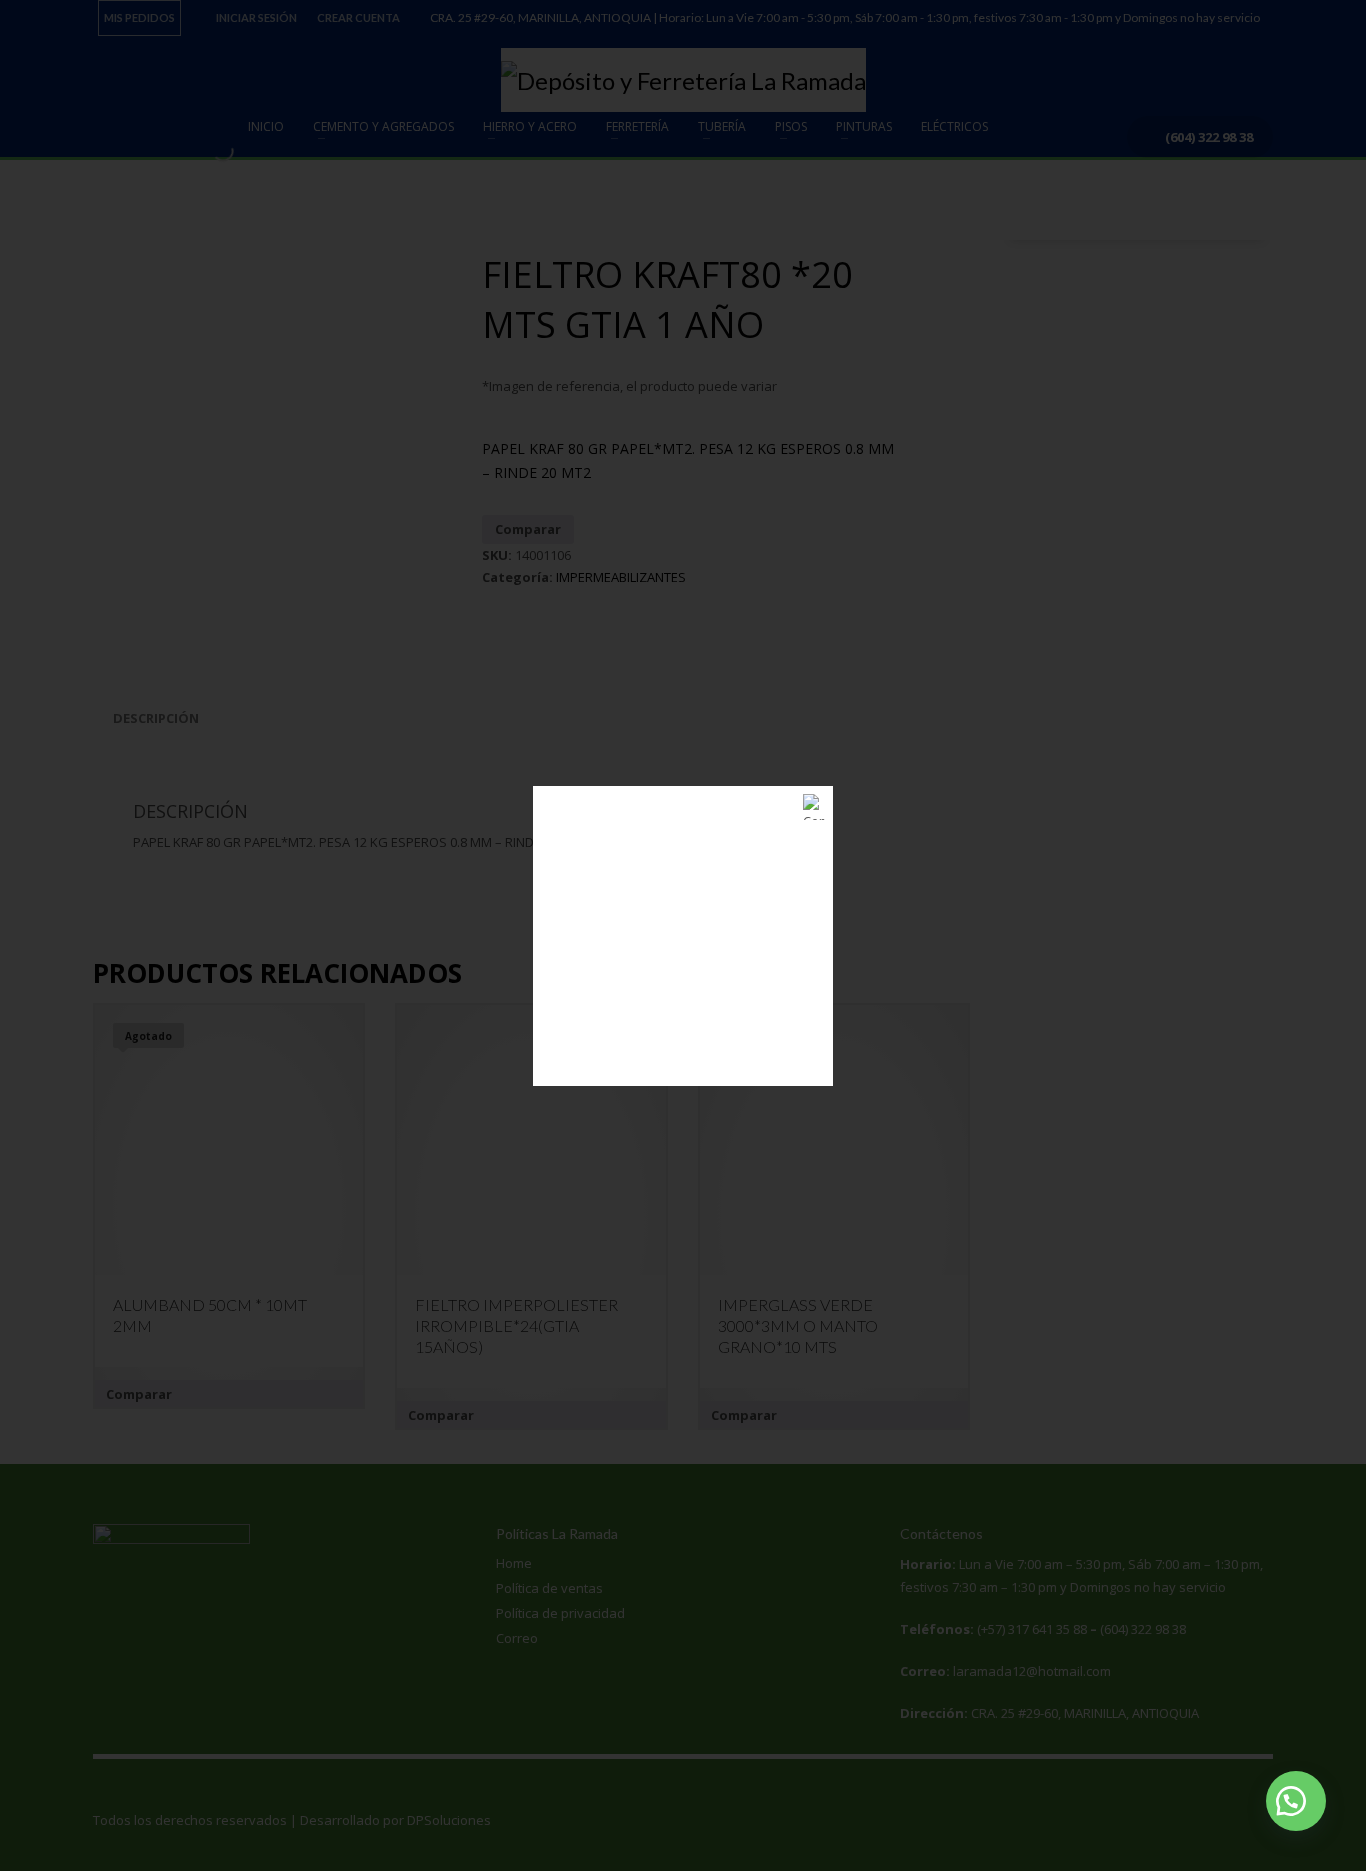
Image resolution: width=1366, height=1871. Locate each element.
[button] (1296, 1801)
